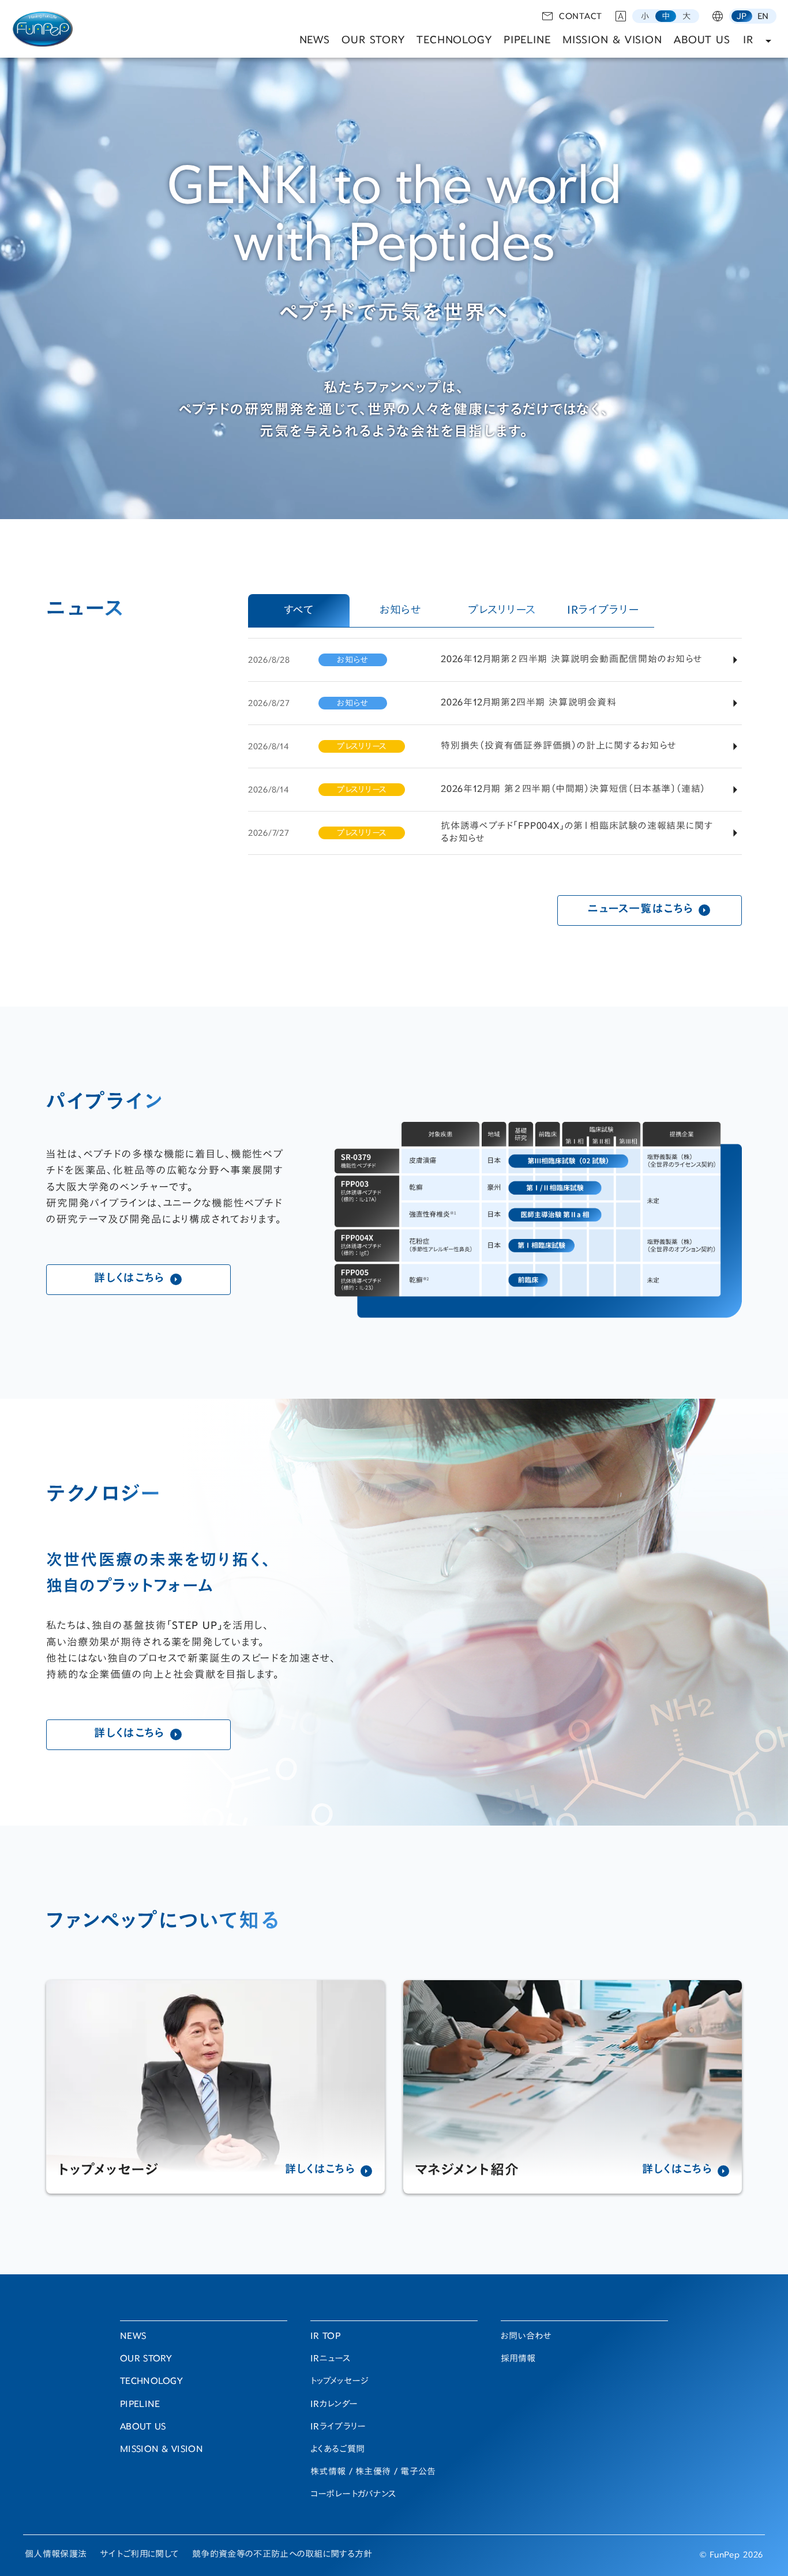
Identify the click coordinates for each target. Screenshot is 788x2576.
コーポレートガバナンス (353, 2495)
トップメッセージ (339, 2382)
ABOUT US (702, 41)
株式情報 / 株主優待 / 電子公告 (373, 2472)
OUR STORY (373, 41)
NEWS (315, 41)
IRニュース (330, 2359)
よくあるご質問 (337, 2450)
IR (748, 41)
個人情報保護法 (56, 2555)
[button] (645, 16)
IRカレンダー (334, 2405)
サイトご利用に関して (139, 2555)
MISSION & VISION (612, 41)
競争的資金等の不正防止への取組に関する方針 (282, 2555)
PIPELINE (527, 41)
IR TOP (325, 2337)
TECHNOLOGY (454, 41)
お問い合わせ (526, 2337)
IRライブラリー (338, 2427)
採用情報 (518, 2359)
